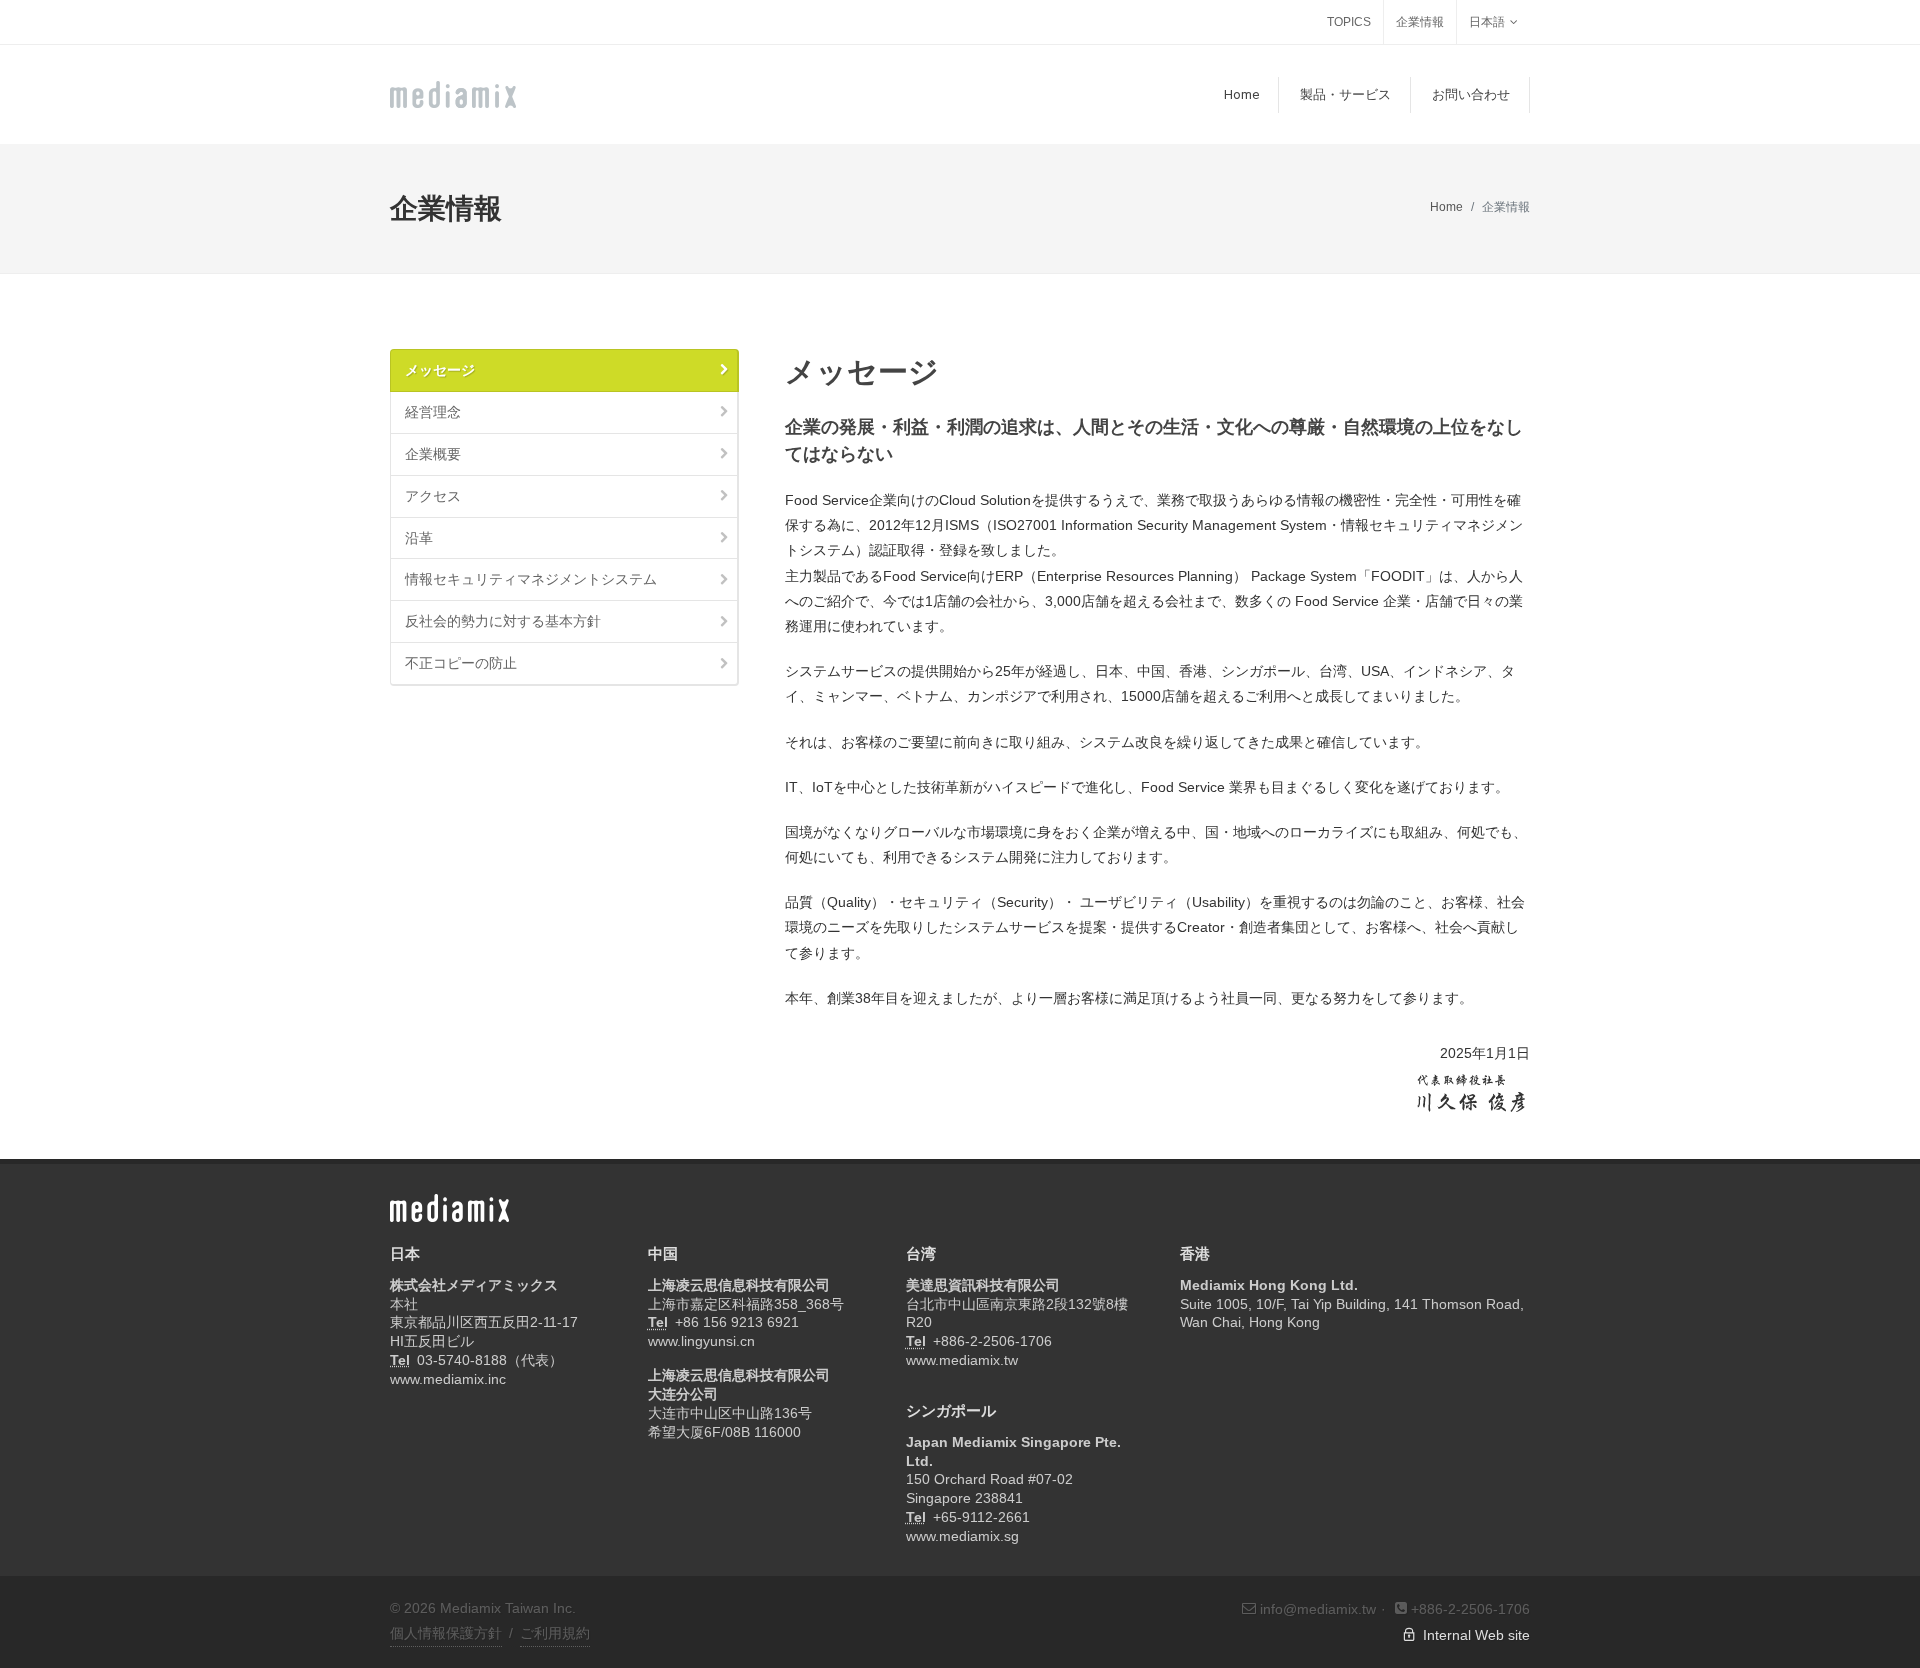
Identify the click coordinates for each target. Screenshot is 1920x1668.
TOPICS (1349, 22)
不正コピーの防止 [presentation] (461, 663)
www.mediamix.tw (962, 1360)
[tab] (564, 370)
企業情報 (1420, 22)
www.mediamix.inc (448, 1379)
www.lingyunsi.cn (701, 1341)
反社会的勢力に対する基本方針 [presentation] (503, 621)
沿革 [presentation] (419, 538)
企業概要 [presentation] (433, 454)
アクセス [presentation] (433, 496)
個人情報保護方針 (446, 1633)
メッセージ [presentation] (440, 370)
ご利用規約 (555, 1633)
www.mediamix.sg (962, 1536)
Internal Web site (1473, 1635)
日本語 (1487, 22)
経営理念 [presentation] (433, 412)
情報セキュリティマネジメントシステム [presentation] (531, 579)
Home (1446, 207)
